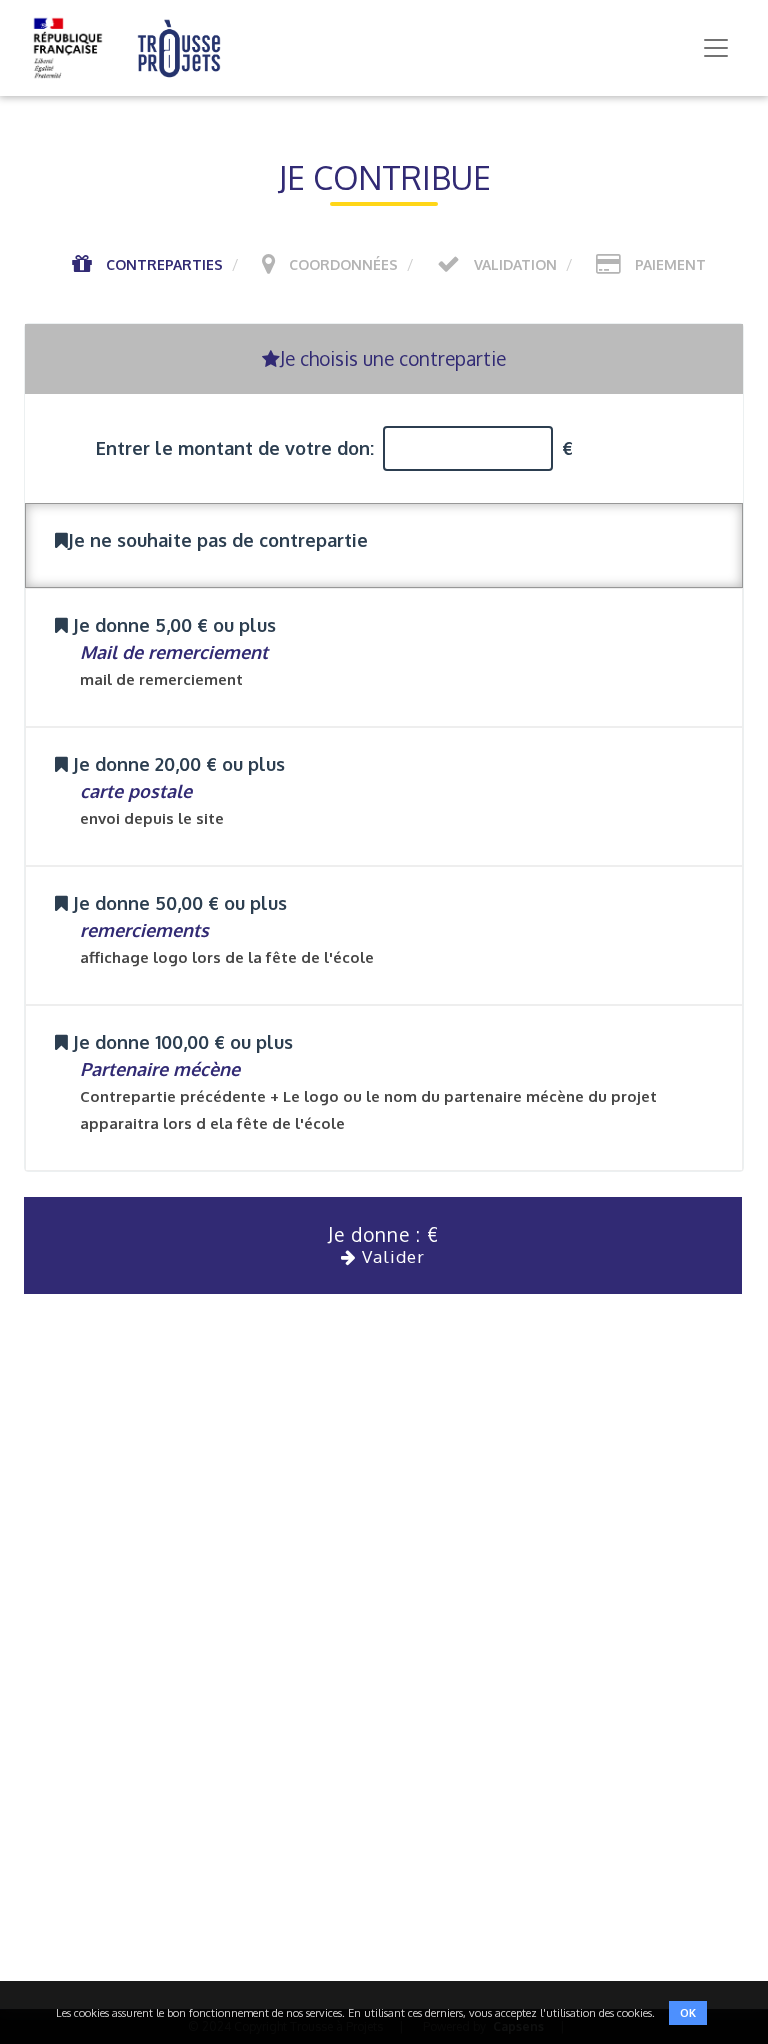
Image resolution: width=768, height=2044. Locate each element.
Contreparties (164, 264)
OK (688, 2013)
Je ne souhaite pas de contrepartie (218, 540)
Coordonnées (343, 264)
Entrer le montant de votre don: (235, 448)
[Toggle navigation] (716, 48)
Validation (515, 264)
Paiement (670, 264)
